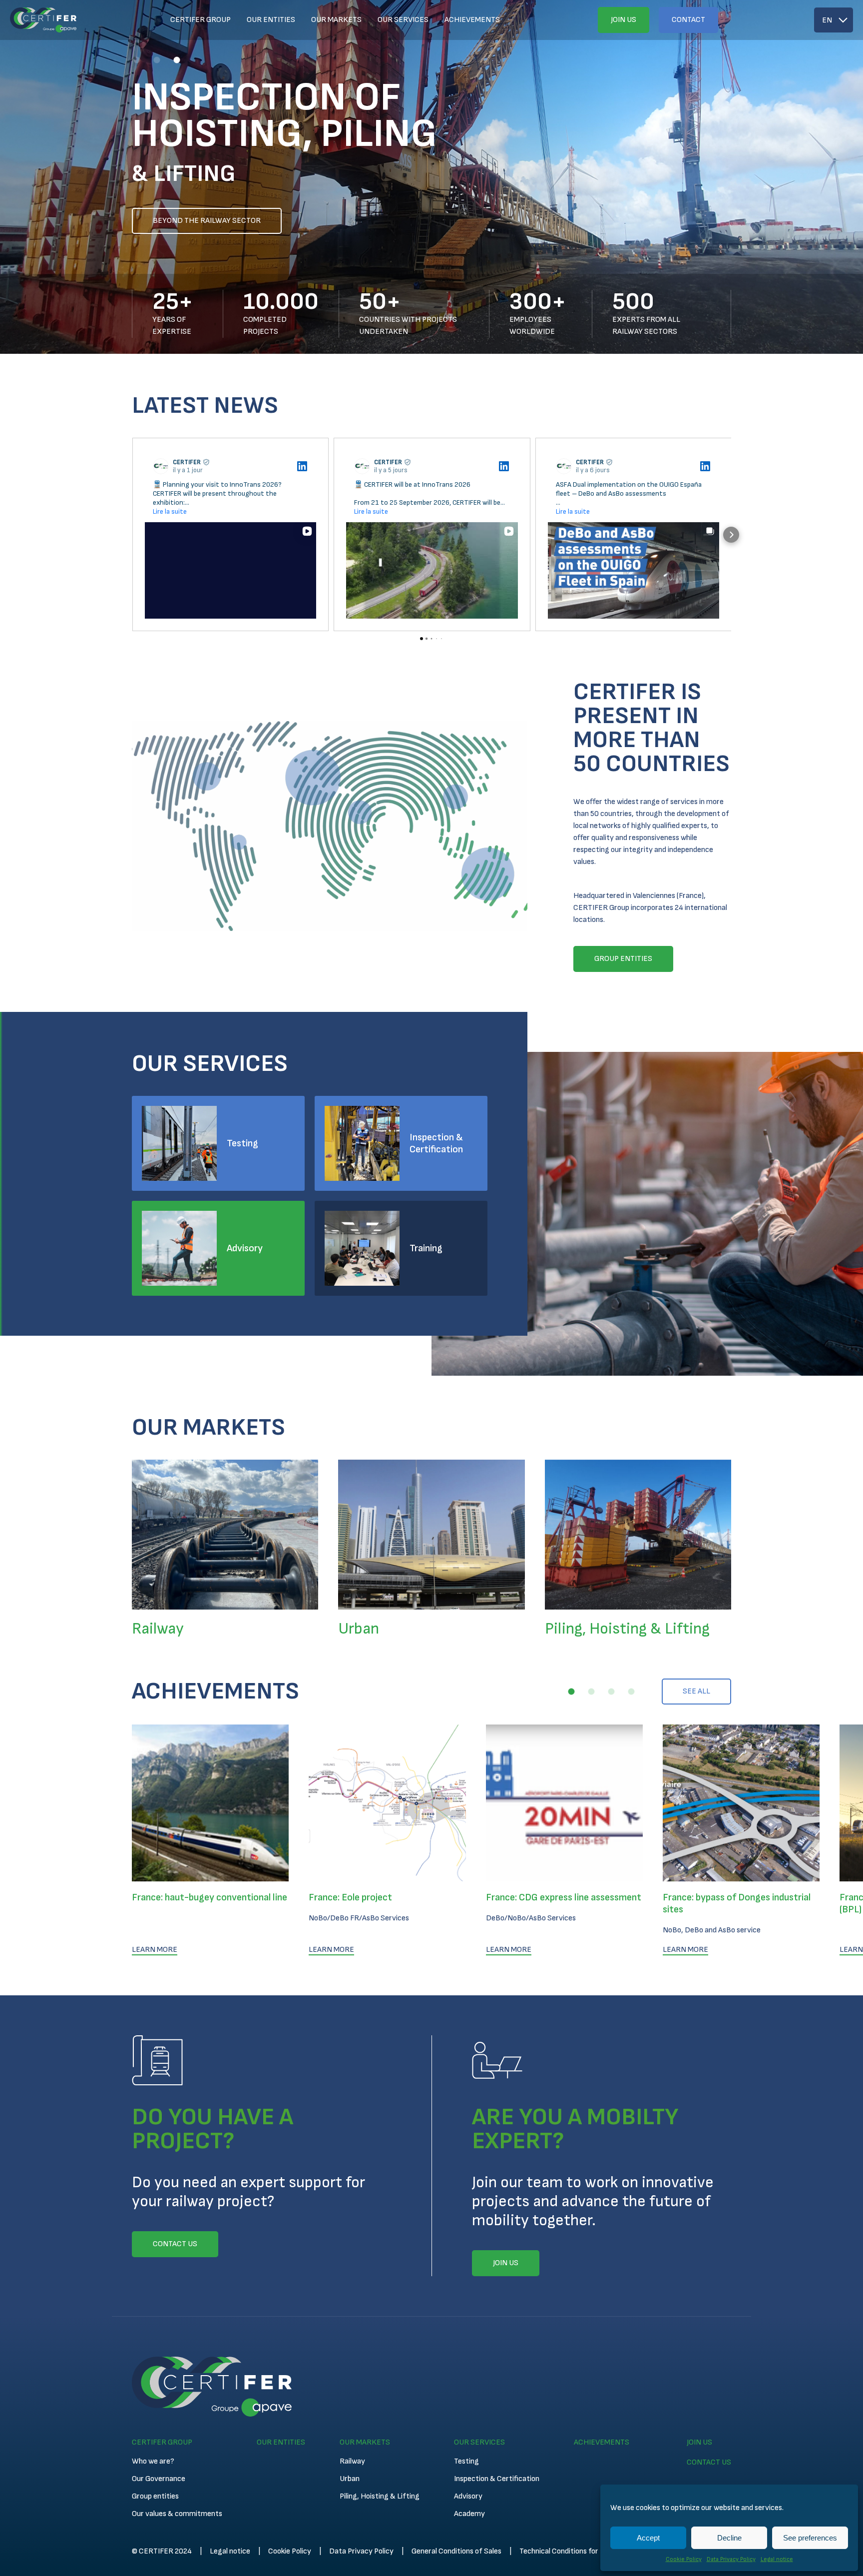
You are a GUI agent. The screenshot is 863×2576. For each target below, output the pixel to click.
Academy (469, 2514)
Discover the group (192, 221)
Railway (352, 2461)
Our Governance (159, 2479)
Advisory (245, 1248)
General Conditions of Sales (456, 2551)
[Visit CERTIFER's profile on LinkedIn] (161, 466)
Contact (688, 20)
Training (426, 1248)
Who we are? (153, 2461)
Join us (624, 20)
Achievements (472, 20)
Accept (648, 2538)
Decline (729, 2538)
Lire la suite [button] (170, 511)
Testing (242, 1143)
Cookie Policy (684, 2559)
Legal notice (777, 2559)
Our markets (336, 20)
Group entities (155, 2496)
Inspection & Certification (436, 1143)
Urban (350, 2479)
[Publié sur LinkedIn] (302, 466)
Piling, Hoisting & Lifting (380, 2496)
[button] (137, 60)
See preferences (810, 2538)
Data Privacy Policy (731, 2559)
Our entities (271, 20)
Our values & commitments (177, 2514)
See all (696, 1691)
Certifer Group (201, 20)
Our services (403, 20)
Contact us (709, 2462)
